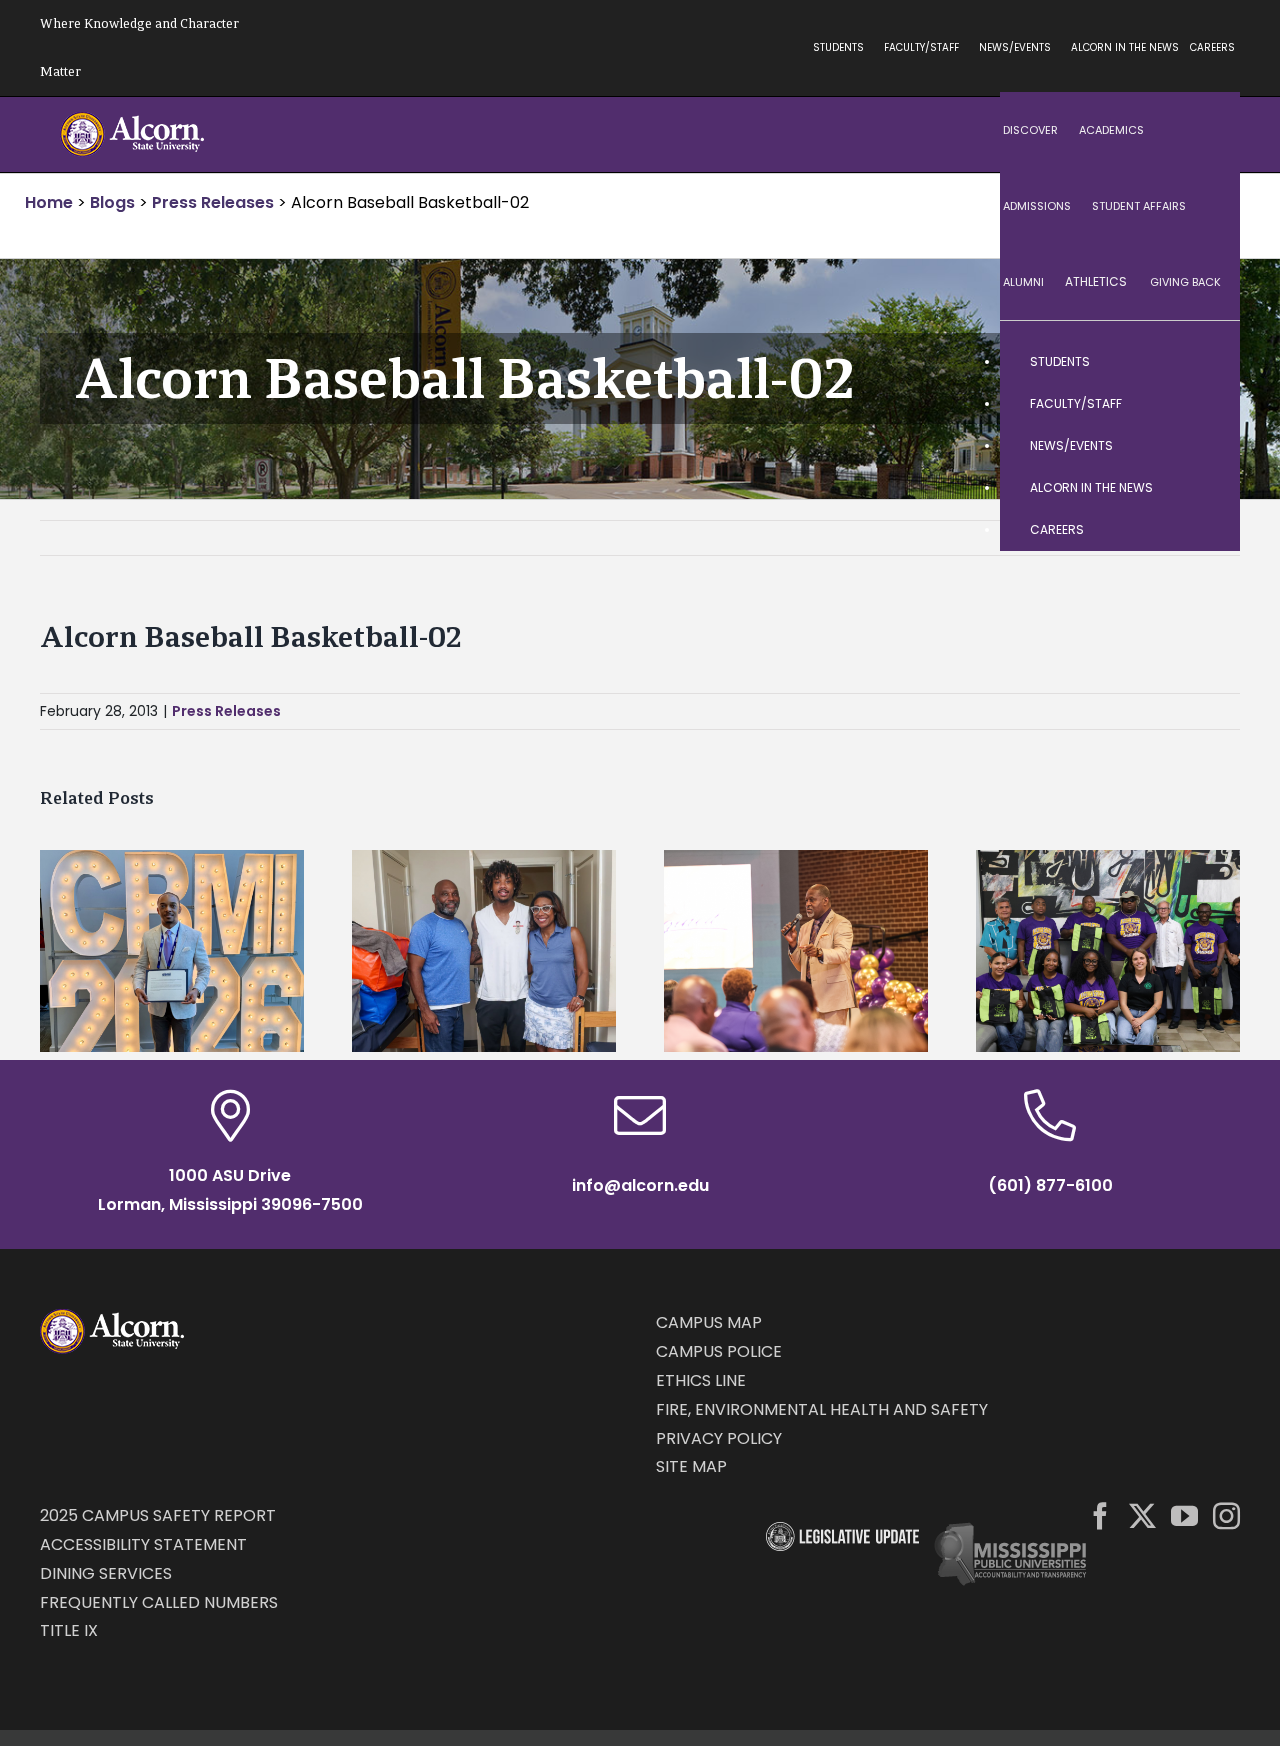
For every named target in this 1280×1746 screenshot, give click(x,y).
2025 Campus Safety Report (158, 1515)
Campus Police (719, 1351)
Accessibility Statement (143, 1544)
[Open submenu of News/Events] (1205, 446)
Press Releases (226, 711)
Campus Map (709, 1322)
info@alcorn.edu (640, 1185)
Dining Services (106, 1573)
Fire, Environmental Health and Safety (822, 1409)
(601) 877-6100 (1050, 1185)
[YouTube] (1184, 1515)
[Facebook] (1100, 1515)
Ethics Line (701, 1380)
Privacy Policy (719, 1438)
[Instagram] (1226, 1515)
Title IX (69, 1630)
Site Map (691, 1466)
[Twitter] (1142, 1515)
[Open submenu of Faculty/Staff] (1205, 404)
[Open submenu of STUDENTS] (1205, 362)
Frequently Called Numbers (159, 1602)
